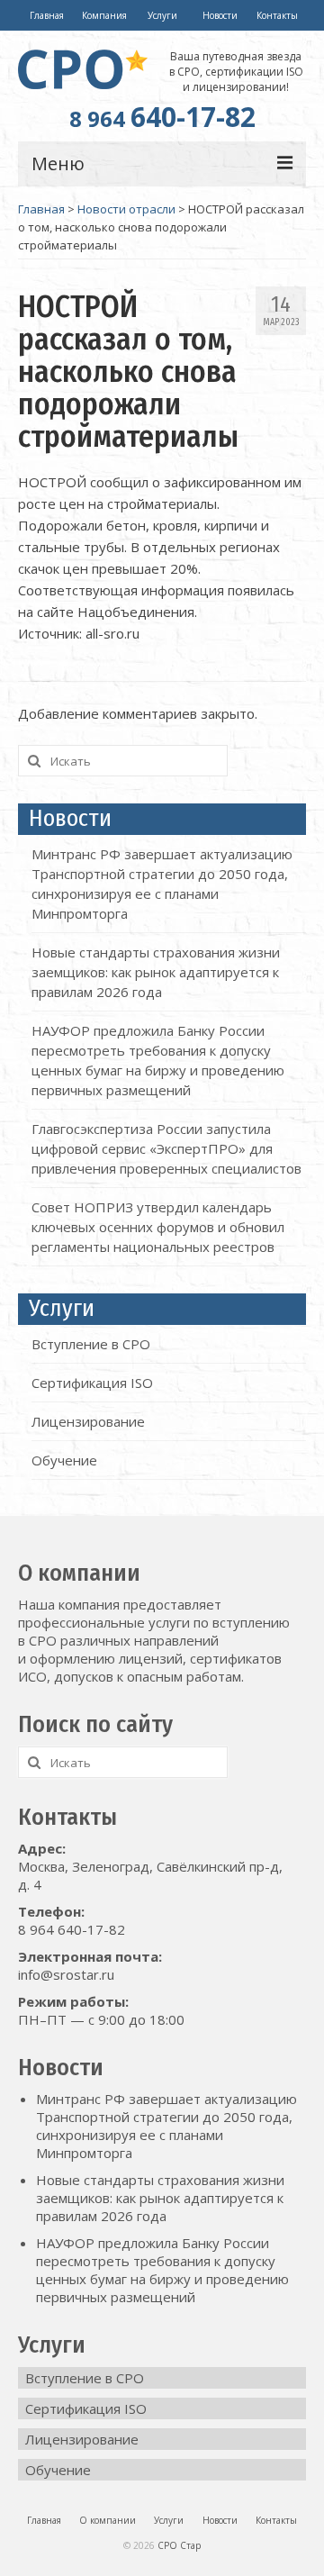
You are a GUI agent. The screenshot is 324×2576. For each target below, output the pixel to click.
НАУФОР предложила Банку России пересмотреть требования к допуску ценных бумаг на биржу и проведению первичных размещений (162, 2270)
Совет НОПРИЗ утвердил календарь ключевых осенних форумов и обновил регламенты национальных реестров (158, 1227)
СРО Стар (179, 2545)
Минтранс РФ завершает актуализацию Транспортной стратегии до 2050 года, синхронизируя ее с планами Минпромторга (166, 2126)
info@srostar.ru (66, 1974)
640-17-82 (162, 117)
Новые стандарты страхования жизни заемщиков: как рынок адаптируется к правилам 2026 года (156, 972)
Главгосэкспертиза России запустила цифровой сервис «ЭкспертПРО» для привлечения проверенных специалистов (166, 1148)
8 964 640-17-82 (72, 1929)
